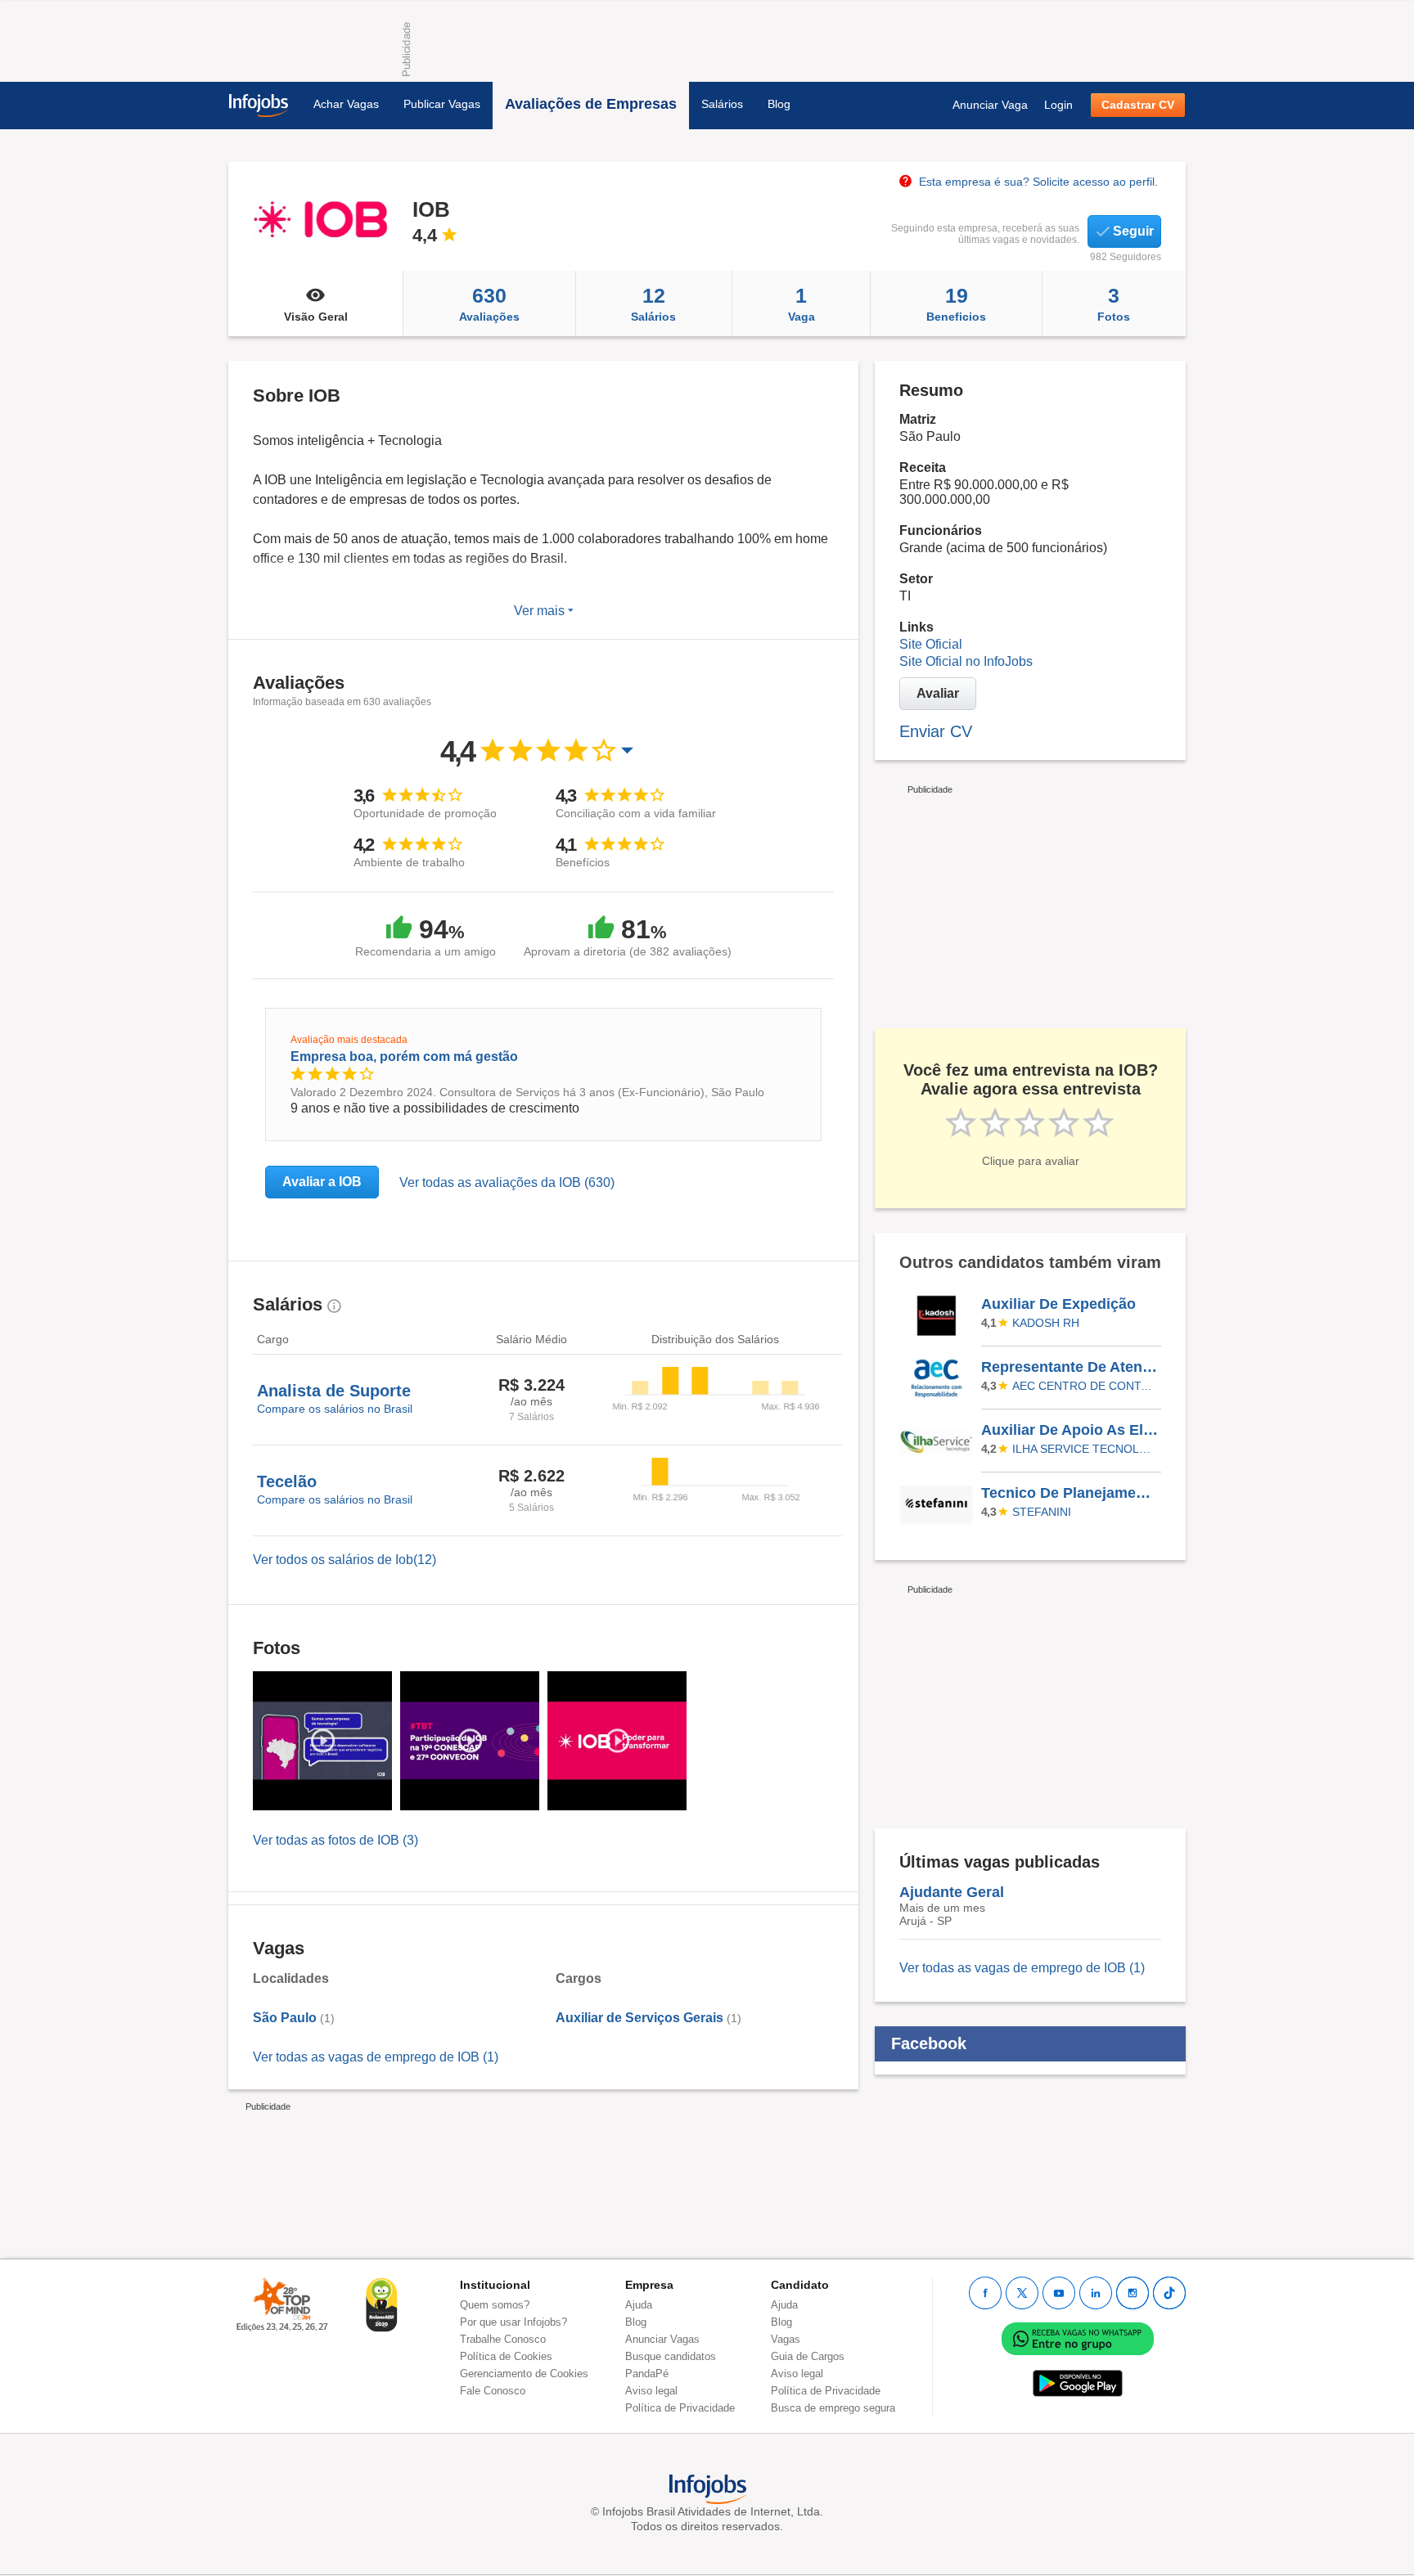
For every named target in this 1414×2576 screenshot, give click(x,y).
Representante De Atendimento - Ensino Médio (1070, 1367)
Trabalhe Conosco (503, 2339)
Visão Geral (316, 317)
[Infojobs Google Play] (1078, 2383)
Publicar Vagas (442, 104)
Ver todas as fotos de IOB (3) (335, 1840)
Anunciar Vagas (662, 2339)
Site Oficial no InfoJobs (966, 661)
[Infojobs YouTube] (1059, 2293)
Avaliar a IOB (322, 1182)
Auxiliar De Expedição (1058, 1304)
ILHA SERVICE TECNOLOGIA (1084, 1449)
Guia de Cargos (808, 2356)
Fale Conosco (493, 2391)
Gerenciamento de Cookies (524, 2374)
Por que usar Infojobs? (513, 2322)
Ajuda (639, 2305)
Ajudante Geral (952, 1892)
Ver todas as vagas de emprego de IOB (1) (376, 2057)
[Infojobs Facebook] (985, 2293)
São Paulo (285, 2018)
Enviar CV (936, 731)
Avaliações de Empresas (591, 104)
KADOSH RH (1046, 1323)
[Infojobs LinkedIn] (1096, 2293)
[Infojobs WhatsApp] (1078, 2338)
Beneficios (956, 303)
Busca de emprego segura (833, 2408)
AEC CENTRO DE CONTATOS (1084, 1386)
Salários (722, 104)
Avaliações (489, 303)
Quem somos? (495, 2305)
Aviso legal (651, 2391)
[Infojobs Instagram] (1133, 2293)
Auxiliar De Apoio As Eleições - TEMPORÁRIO (1070, 1430)
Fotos (1114, 303)
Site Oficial (931, 644)
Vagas (786, 2339)
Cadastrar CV (1138, 105)
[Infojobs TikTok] (1169, 2293)
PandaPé (647, 2374)
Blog (779, 104)
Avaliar (938, 693)
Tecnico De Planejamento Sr (1070, 1493)
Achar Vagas (346, 104)
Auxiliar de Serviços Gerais (639, 2018)
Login (1058, 105)
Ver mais (541, 611)
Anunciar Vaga (990, 105)
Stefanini (1042, 1512)
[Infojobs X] (1022, 2293)
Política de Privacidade (680, 2408)
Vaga (802, 303)
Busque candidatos (671, 2356)
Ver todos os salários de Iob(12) (344, 1560)
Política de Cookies (506, 2356)
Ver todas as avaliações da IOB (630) (507, 1182)
